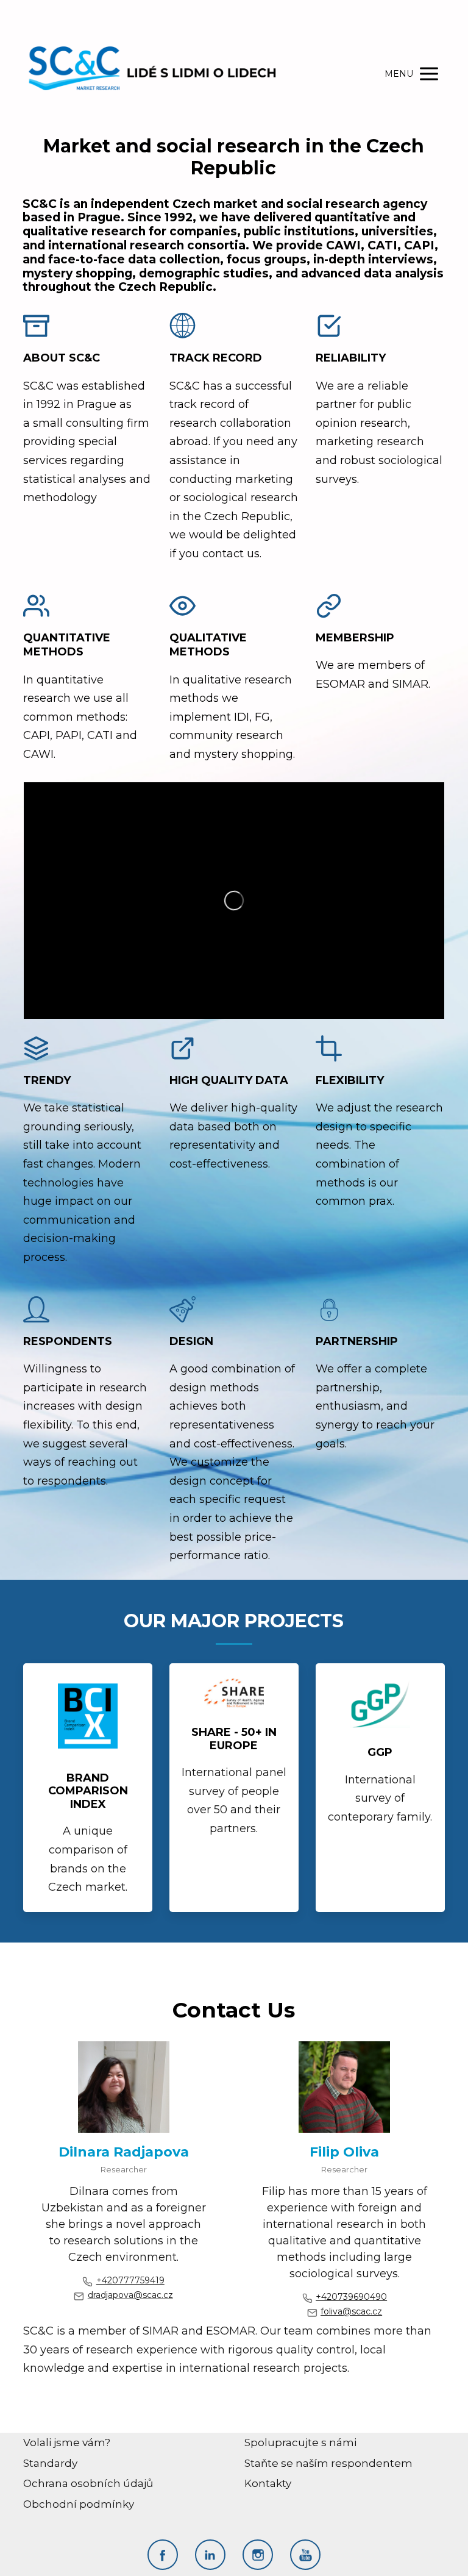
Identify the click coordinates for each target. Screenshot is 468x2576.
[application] (234, 901)
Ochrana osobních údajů (88, 2483)
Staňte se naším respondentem (328, 2463)
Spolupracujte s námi (300, 2442)
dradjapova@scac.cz (130, 2295)
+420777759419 (130, 2280)
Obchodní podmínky (79, 2504)
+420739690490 (351, 2297)
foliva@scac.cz (351, 2311)
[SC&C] (152, 74)
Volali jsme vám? (67, 2442)
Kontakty (268, 2483)
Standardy (50, 2463)
